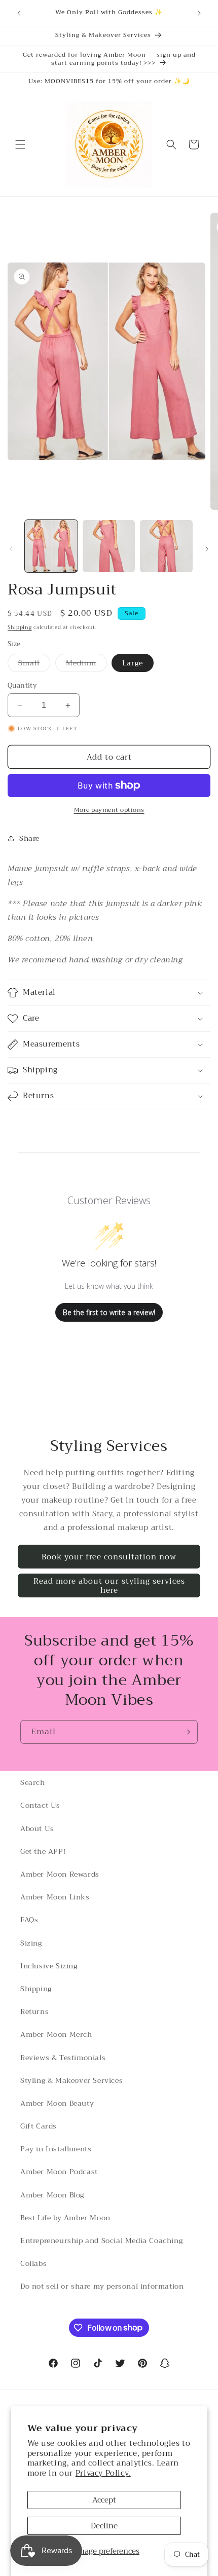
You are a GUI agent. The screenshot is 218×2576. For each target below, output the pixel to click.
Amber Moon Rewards (60, 1874)
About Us (37, 1828)
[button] (20, 144)
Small (34, 664)
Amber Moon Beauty (57, 2103)
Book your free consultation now (109, 1557)
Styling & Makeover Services (71, 2080)
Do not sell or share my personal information (102, 2286)
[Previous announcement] (19, 13)
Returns (34, 2011)
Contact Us (40, 1805)
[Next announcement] (199, 13)
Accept (104, 2500)
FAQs (29, 1920)
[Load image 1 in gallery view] (51, 546)
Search (33, 1782)
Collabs (33, 2263)
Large (133, 663)
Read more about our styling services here (109, 1586)
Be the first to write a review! (109, 1312)
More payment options (109, 810)
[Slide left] (11, 549)
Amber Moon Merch (56, 2034)
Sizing (31, 1943)
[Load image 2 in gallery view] (109, 546)
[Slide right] (207, 549)
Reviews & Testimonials (63, 2058)
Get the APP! (43, 1851)
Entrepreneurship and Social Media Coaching (101, 2241)
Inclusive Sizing (49, 1966)
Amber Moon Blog (52, 2195)
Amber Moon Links (55, 1897)
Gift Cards (39, 2126)
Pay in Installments (56, 2149)
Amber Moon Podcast (59, 2172)
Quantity (22, 686)
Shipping (20, 627)
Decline (104, 2526)
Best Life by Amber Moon (65, 2218)
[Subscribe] (186, 1732)
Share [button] (29, 838)
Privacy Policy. (103, 2473)
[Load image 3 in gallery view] (166, 546)
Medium (86, 664)
